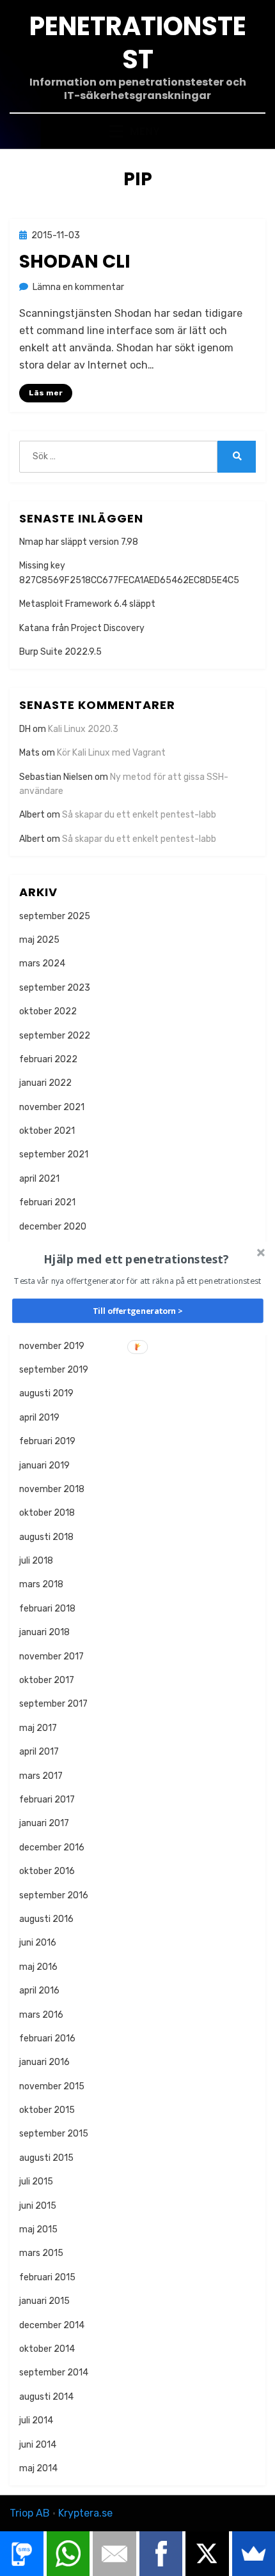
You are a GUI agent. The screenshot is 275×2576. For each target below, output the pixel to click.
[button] (137, 1259)
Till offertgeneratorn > (138, 1310)
